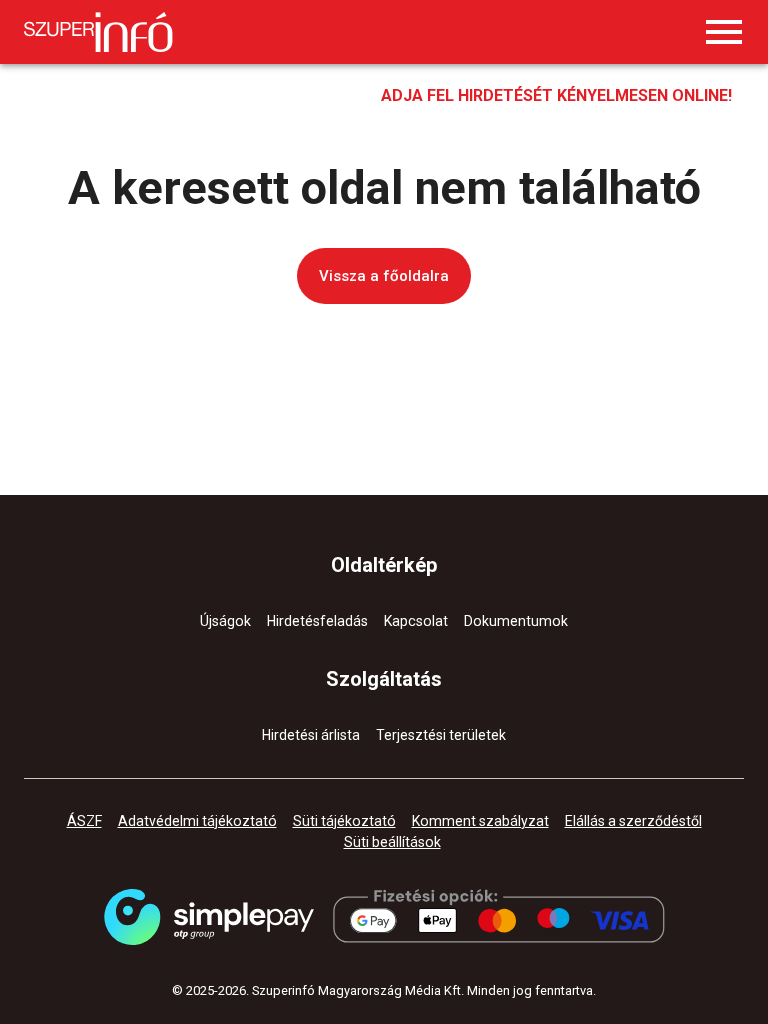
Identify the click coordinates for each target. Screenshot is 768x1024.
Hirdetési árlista (311, 735)
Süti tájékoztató (344, 821)
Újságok (225, 621)
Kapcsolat (416, 621)
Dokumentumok (516, 621)
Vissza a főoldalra (384, 276)
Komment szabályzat (480, 821)
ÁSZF (84, 821)
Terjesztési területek (441, 735)
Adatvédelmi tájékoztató (197, 821)
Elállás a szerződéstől (633, 821)
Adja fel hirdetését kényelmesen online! (556, 95)
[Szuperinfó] (98, 32)
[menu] (724, 32)
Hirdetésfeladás (317, 621)
